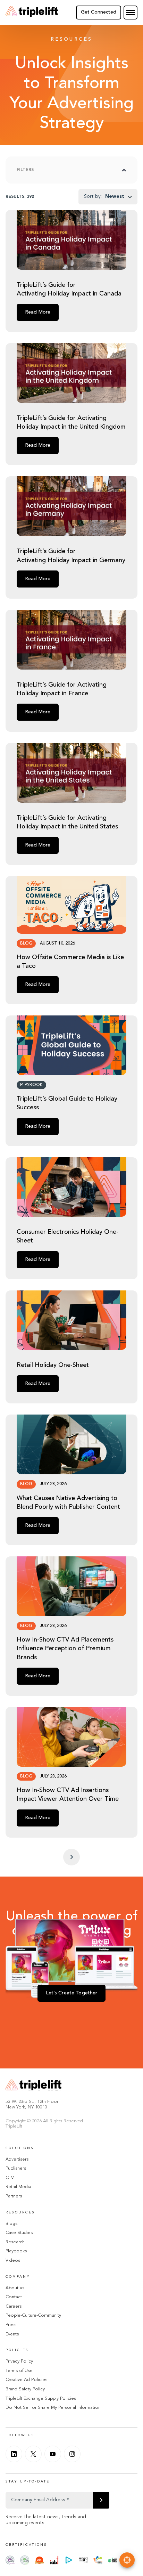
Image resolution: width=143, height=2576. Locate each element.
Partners (14, 2196)
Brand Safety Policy (25, 2389)
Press (11, 2325)
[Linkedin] (14, 2454)
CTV (10, 2178)
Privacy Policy (19, 2361)
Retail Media (18, 2187)
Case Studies (19, 2233)
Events (12, 2334)
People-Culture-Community (33, 2315)
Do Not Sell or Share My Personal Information (53, 2408)
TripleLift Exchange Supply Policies (41, 2399)
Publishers (16, 2168)
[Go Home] (32, 13)
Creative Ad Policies (26, 2380)
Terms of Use (19, 2371)
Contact (14, 2297)
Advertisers (17, 2159)
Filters (25, 170)
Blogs (11, 2224)
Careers (14, 2306)
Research (15, 2242)
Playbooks (16, 2251)
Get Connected (99, 12)
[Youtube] (53, 2454)
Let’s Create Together (72, 1993)
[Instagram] (72, 2454)
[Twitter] (33, 2454)
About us (15, 2288)
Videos (13, 2261)
